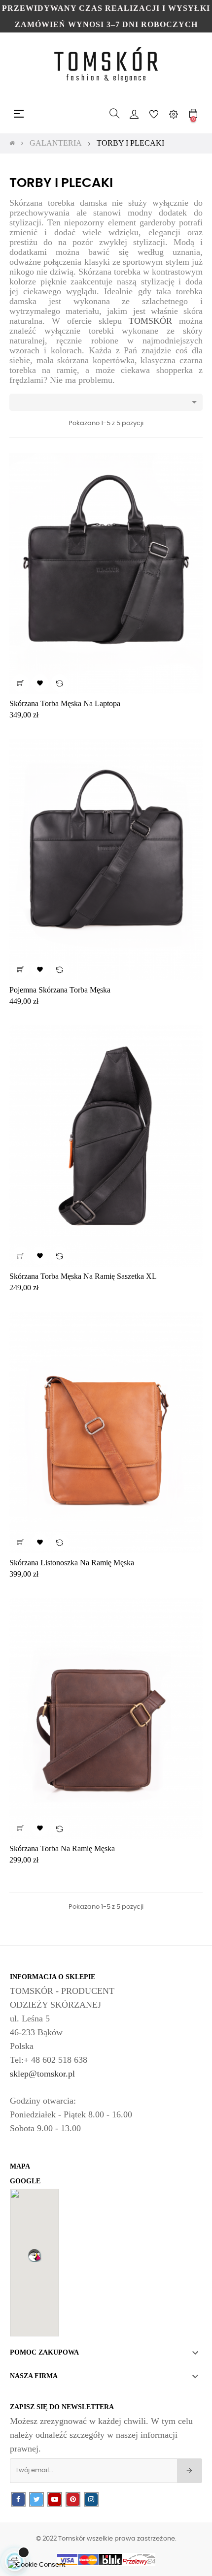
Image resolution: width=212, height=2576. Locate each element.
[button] (35, 2255)
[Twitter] (36, 2499)
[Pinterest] (73, 2499)
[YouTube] (55, 2499)
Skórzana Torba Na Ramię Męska (62, 1848)
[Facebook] (18, 2499)
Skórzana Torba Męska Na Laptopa (65, 703)
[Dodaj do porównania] (60, 683)
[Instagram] (91, 2499)
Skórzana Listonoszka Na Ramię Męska (72, 1563)
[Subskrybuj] (190, 2471)
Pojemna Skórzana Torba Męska (60, 990)
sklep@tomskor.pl (42, 2074)
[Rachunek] (134, 114)
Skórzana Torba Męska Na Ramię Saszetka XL (83, 1276)
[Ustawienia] (174, 114)
